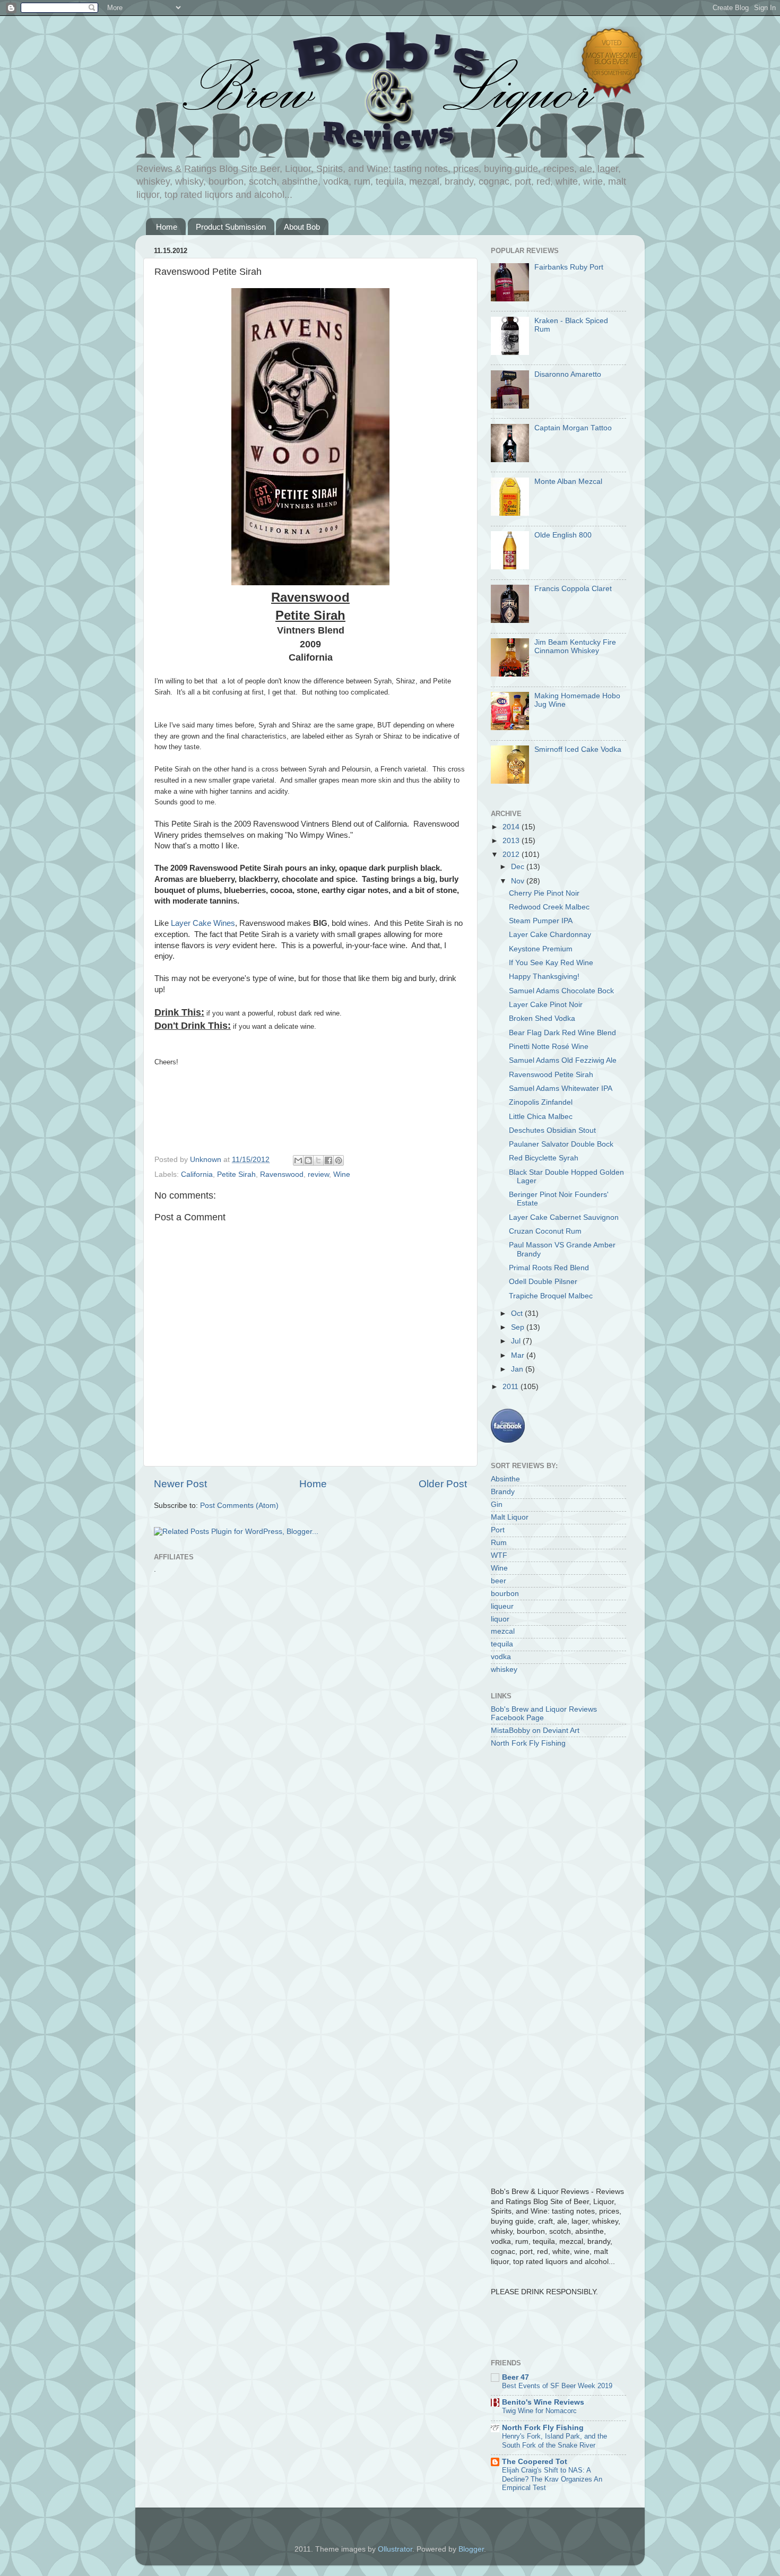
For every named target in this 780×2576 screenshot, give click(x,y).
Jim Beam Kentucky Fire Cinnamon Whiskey (575, 647)
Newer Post (180, 1484)
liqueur (502, 1606)
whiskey (504, 1669)
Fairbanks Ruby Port (569, 267)
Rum (499, 1543)
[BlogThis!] (308, 1160)
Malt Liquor (510, 1517)
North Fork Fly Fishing (528, 1743)
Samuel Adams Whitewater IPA (561, 1088)
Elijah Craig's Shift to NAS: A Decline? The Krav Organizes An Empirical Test (552, 2479)
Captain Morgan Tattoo (573, 428)
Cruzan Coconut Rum (545, 1231)
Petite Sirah (236, 1174)
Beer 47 (515, 2377)
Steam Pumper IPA (541, 921)
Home (167, 227)
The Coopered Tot (535, 2462)
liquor (500, 1619)
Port (498, 1530)
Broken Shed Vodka (542, 1018)
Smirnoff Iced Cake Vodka (578, 749)
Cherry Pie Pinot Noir (544, 893)
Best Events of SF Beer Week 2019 (557, 2386)
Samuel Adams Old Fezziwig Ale (563, 1060)
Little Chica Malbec (541, 1117)
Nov (519, 881)
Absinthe (505, 1479)
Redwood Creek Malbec (549, 907)
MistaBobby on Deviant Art (535, 1731)
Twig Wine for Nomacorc (539, 2411)
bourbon (505, 1594)
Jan (518, 1369)
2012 (512, 855)
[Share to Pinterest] (339, 1160)
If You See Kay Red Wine (551, 963)
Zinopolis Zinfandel (541, 1102)
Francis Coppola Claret (573, 589)
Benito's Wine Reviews (543, 2402)
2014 (512, 827)
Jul (517, 1341)
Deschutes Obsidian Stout (552, 1130)
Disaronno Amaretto (568, 374)
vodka (501, 1657)
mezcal (503, 1631)
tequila (502, 1644)
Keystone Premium (541, 949)
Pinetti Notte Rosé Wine (549, 1047)
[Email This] (298, 1160)
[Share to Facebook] (328, 1160)
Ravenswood (282, 1174)
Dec (519, 867)
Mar (519, 1355)
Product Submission (231, 227)
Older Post (443, 1484)
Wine (342, 1174)
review (318, 1174)
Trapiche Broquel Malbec (551, 1296)
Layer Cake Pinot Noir (546, 1005)
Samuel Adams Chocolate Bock (561, 991)
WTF (499, 1555)
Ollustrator (395, 2549)
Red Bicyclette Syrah (544, 1158)
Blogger (471, 2549)
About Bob (302, 227)
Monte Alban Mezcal (568, 482)
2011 (512, 1387)
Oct (518, 1313)
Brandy (503, 1492)
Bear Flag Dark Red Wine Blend (562, 1033)
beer (499, 1581)
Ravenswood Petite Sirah (551, 1075)
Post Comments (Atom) (239, 1506)
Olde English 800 (563, 535)
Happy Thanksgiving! (544, 977)
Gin (497, 1504)
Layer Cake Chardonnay (550, 935)
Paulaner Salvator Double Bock (561, 1144)
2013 (512, 841)
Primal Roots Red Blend (549, 1268)
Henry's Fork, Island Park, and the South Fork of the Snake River (554, 2441)
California (197, 1174)
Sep (519, 1327)
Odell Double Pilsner (543, 1282)
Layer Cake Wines (203, 923)
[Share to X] (318, 1160)
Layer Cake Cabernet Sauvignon (564, 1217)
